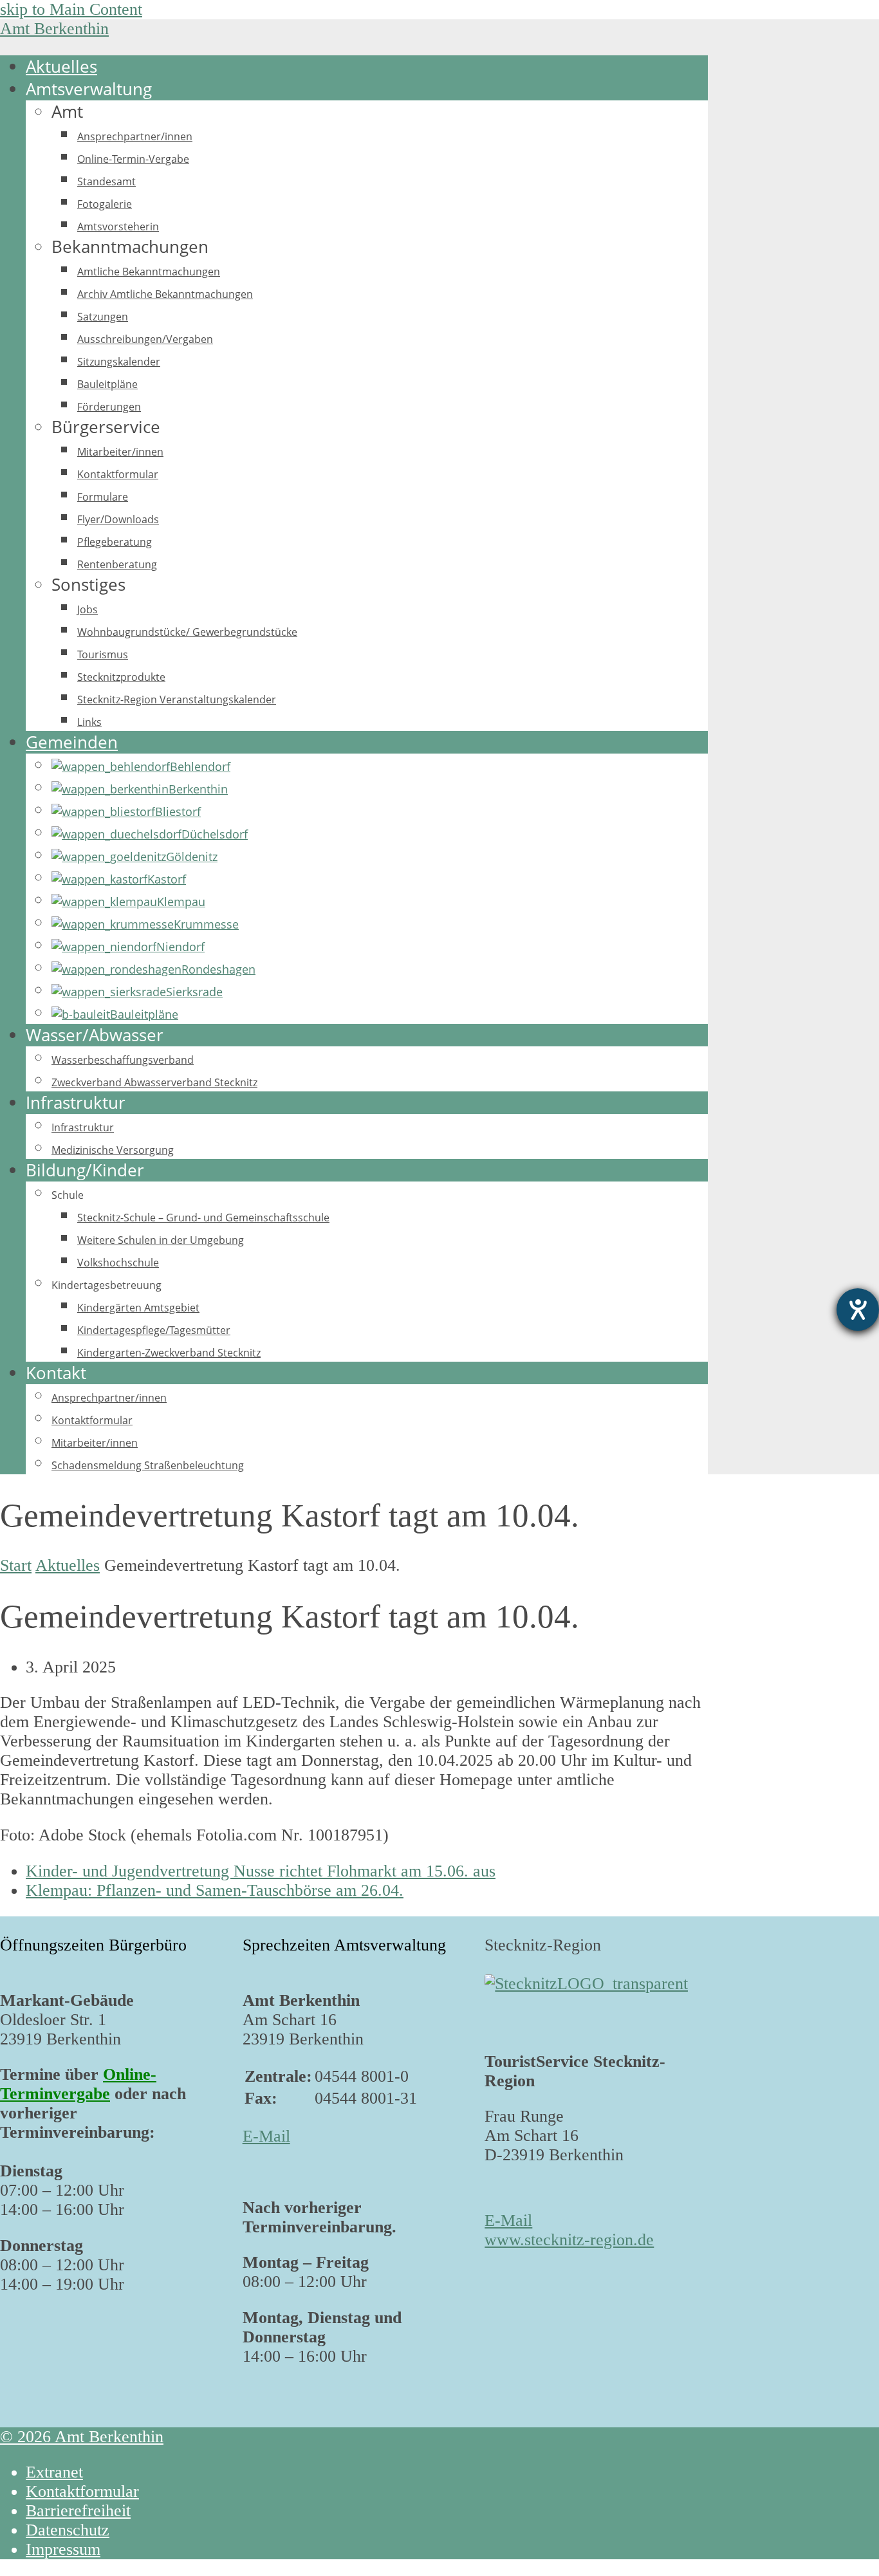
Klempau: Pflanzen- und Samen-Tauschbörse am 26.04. (215, 1890)
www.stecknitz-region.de (569, 2240)
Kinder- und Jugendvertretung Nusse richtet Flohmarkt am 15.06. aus (261, 1871)
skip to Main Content (71, 9)
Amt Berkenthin (54, 29)
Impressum (63, 2549)
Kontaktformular (82, 2491)
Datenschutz (68, 2530)
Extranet (54, 2472)
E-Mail (266, 2136)
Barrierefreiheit (78, 2511)
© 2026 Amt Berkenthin (82, 2437)
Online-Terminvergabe (78, 2084)
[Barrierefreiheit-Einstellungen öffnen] (858, 1310)
